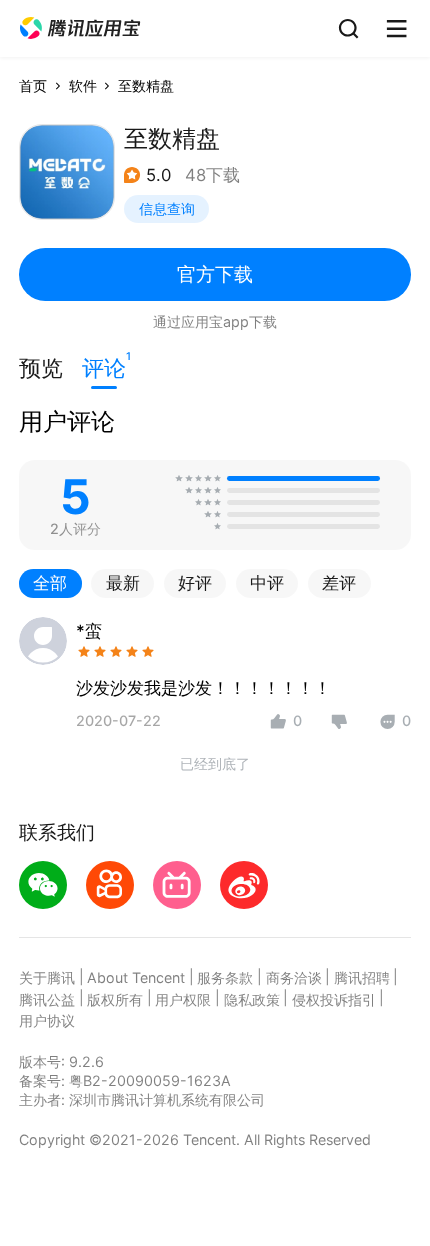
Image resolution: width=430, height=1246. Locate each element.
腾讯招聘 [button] (362, 977)
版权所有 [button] (115, 999)
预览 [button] (41, 368)
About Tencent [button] (136, 977)
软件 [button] (83, 85)
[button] (80, 28)
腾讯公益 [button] (47, 999)
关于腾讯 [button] (47, 977)
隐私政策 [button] (252, 999)
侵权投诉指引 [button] (334, 999)
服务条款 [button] (225, 977)
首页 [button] (33, 85)
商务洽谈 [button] (294, 977)
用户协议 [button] (47, 1020)
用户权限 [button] (183, 999)
